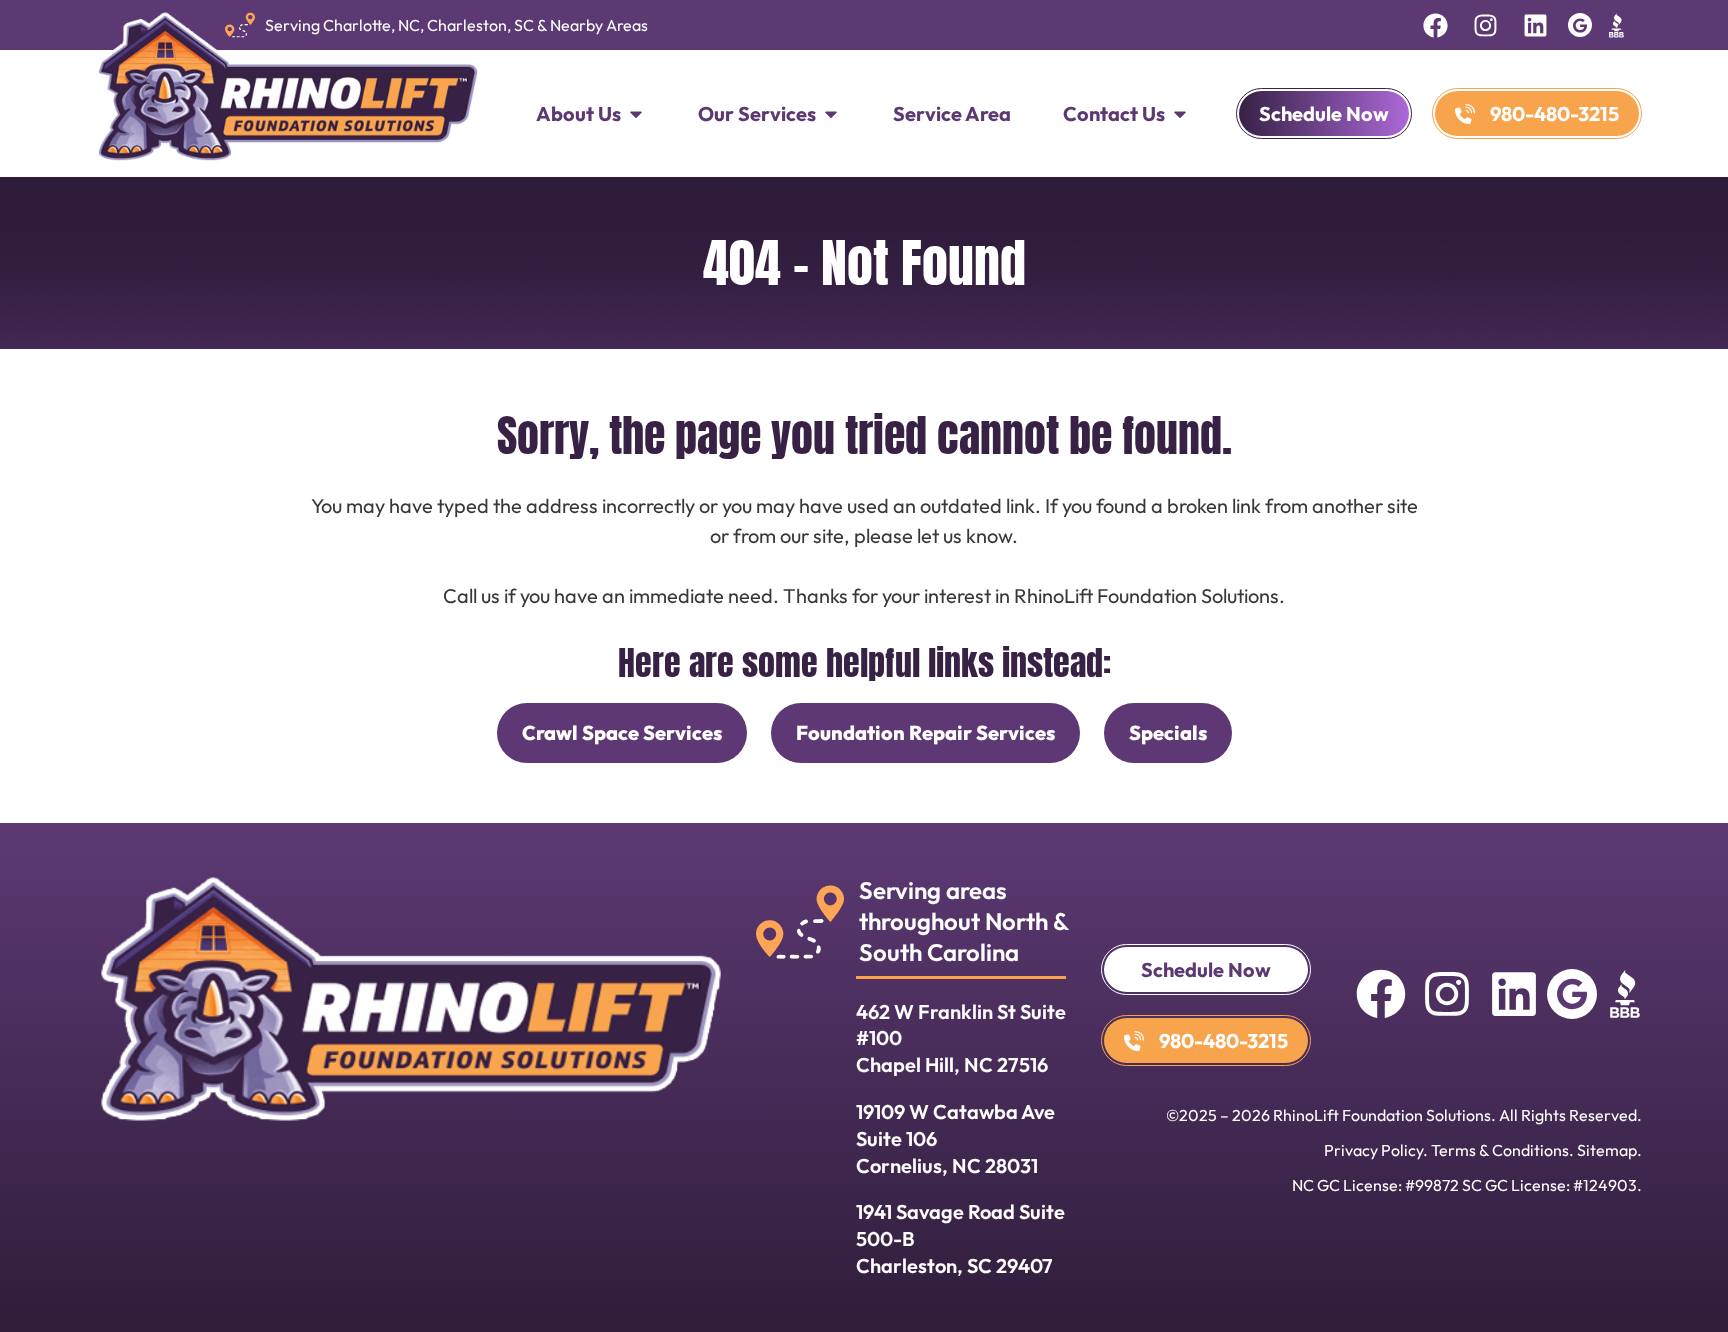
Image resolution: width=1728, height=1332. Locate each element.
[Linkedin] (1536, 25)
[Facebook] (1436, 25)
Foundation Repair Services (925, 732)
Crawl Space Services (622, 732)
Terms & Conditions (1500, 1150)
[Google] (1580, 25)
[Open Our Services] (831, 114)
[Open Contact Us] (1180, 114)
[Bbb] (1617, 25)
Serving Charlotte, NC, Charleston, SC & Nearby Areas (456, 25)
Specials (1168, 732)
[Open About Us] (636, 114)
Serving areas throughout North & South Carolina (963, 921)
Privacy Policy (1373, 1150)
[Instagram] (1486, 25)
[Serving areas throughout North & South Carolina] (800, 922)
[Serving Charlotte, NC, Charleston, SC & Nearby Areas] (240, 25)
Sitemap (1607, 1150)
